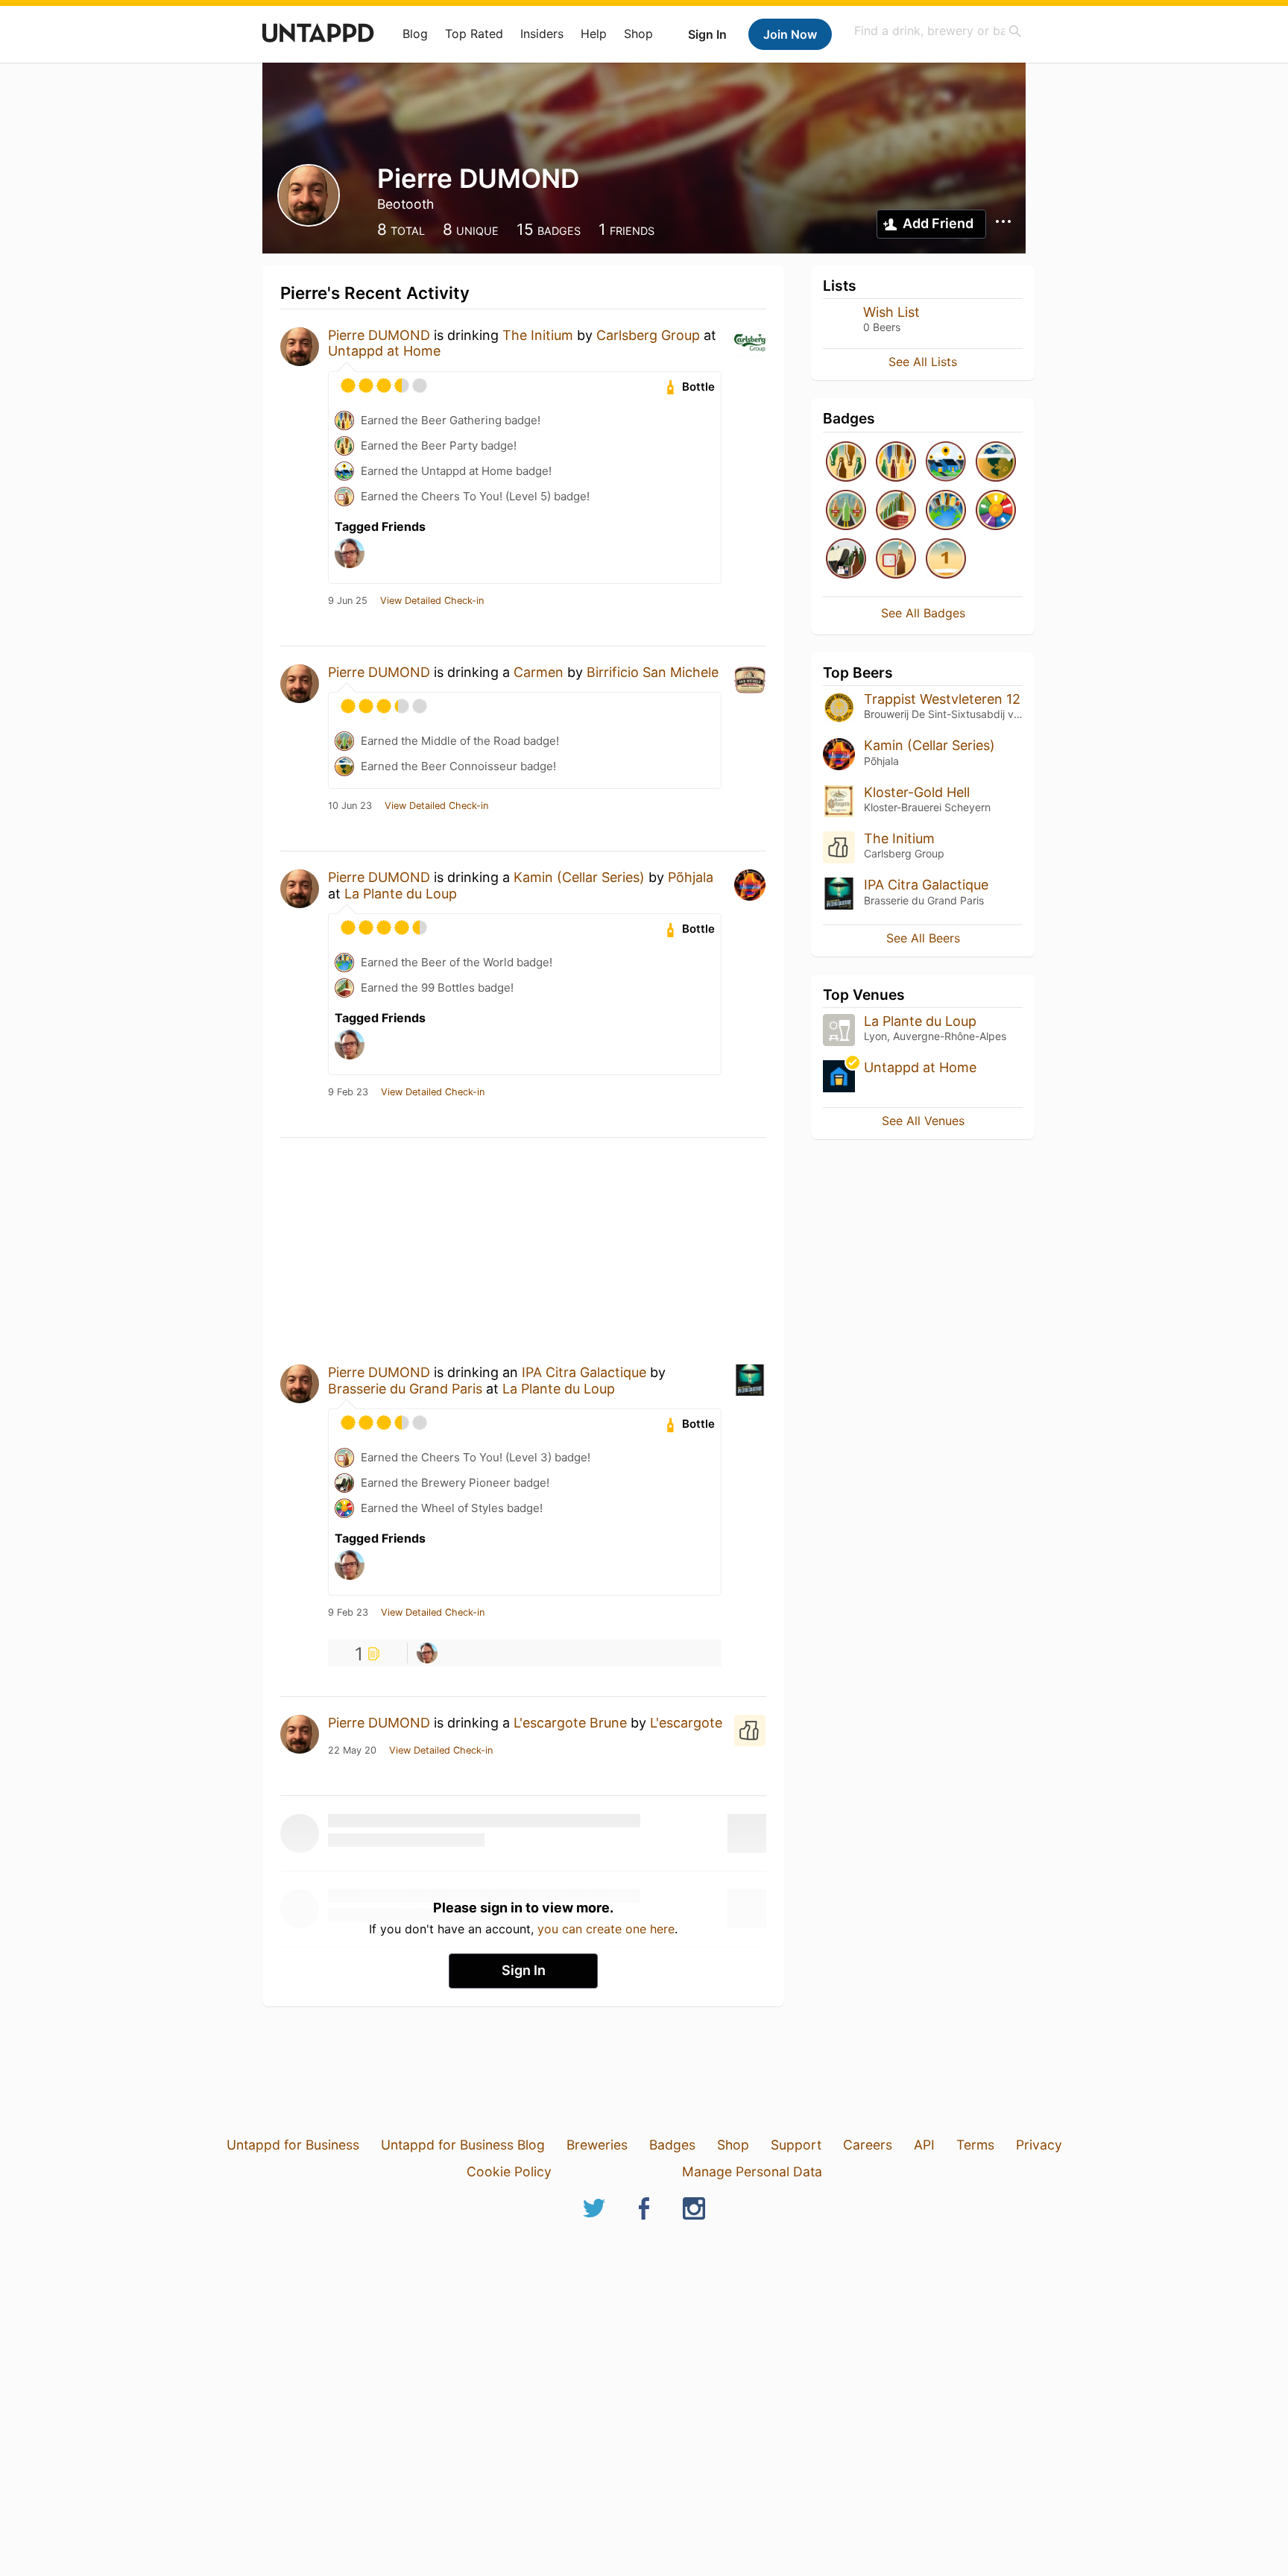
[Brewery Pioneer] (846, 560)
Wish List (891, 312)
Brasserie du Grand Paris (405, 1389)
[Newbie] (946, 560)
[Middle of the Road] (846, 511)
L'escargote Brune (570, 1723)
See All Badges (923, 613)
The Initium (538, 335)
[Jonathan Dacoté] (427, 1653)
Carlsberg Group (648, 335)
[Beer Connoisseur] (996, 463)
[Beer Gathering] (896, 463)
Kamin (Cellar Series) (579, 877)
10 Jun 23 (350, 806)
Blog (415, 34)
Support (796, 2145)
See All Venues (923, 1121)
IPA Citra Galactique (584, 1372)
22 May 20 (352, 1751)
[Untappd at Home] (946, 463)
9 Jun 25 (348, 601)
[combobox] (938, 31)
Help (594, 34)
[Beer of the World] (946, 511)
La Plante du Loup (401, 894)
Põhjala (691, 877)
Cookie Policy (509, 2172)
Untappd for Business (293, 2145)
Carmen (539, 672)
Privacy (1039, 2145)
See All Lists (923, 362)
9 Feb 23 (348, 1092)
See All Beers (923, 938)
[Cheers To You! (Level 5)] (896, 560)
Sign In (707, 34)
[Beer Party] (846, 463)
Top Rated (474, 34)
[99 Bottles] (896, 511)
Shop (638, 34)
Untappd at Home (384, 351)
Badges (672, 2145)
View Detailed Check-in (432, 601)
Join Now (790, 34)
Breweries (597, 2145)
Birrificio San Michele (653, 672)
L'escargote (686, 1723)
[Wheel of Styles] (996, 511)
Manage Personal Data (752, 2172)
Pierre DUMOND (379, 335)
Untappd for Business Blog (463, 2145)
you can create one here (606, 1929)
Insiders (542, 34)
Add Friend (938, 223)
